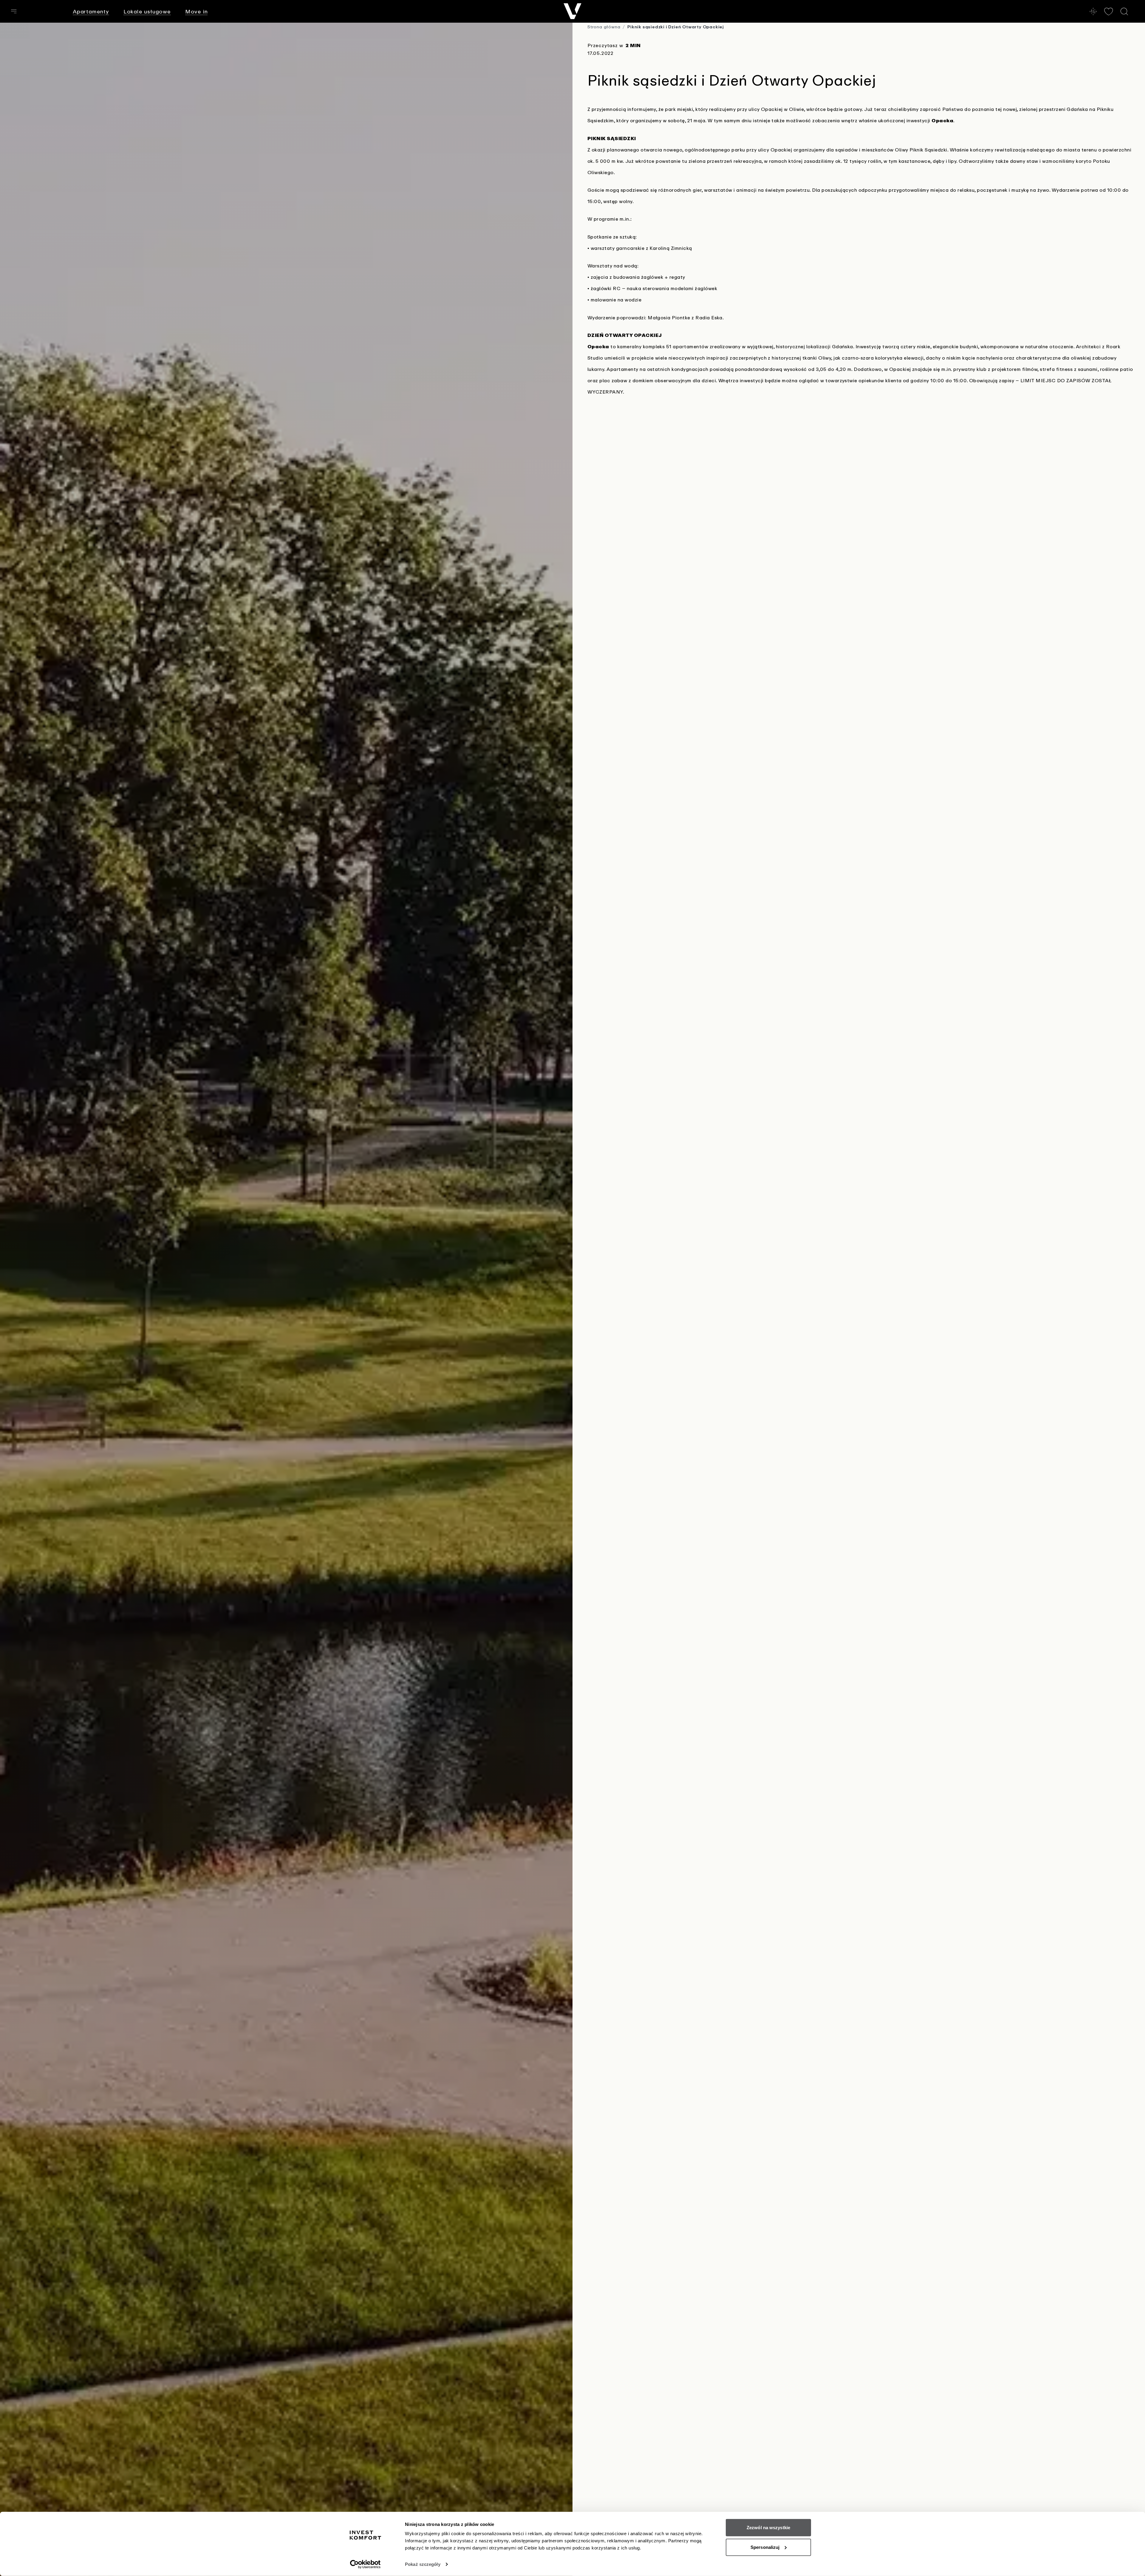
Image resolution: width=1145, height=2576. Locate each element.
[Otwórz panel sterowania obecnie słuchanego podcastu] (1093, 11)
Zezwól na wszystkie (768, 2528)
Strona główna (604, 27)
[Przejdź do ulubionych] (1109, 11)
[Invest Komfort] (572, 11)
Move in (196, 11)
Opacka (942, 120)
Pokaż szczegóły (423, 2564)
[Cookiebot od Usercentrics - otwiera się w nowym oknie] (365, 2564)
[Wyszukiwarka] (1124, 11)
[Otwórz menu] (14, 11)
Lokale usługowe (147, 11)
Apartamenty (91, 11)
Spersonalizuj (765, 2547)
